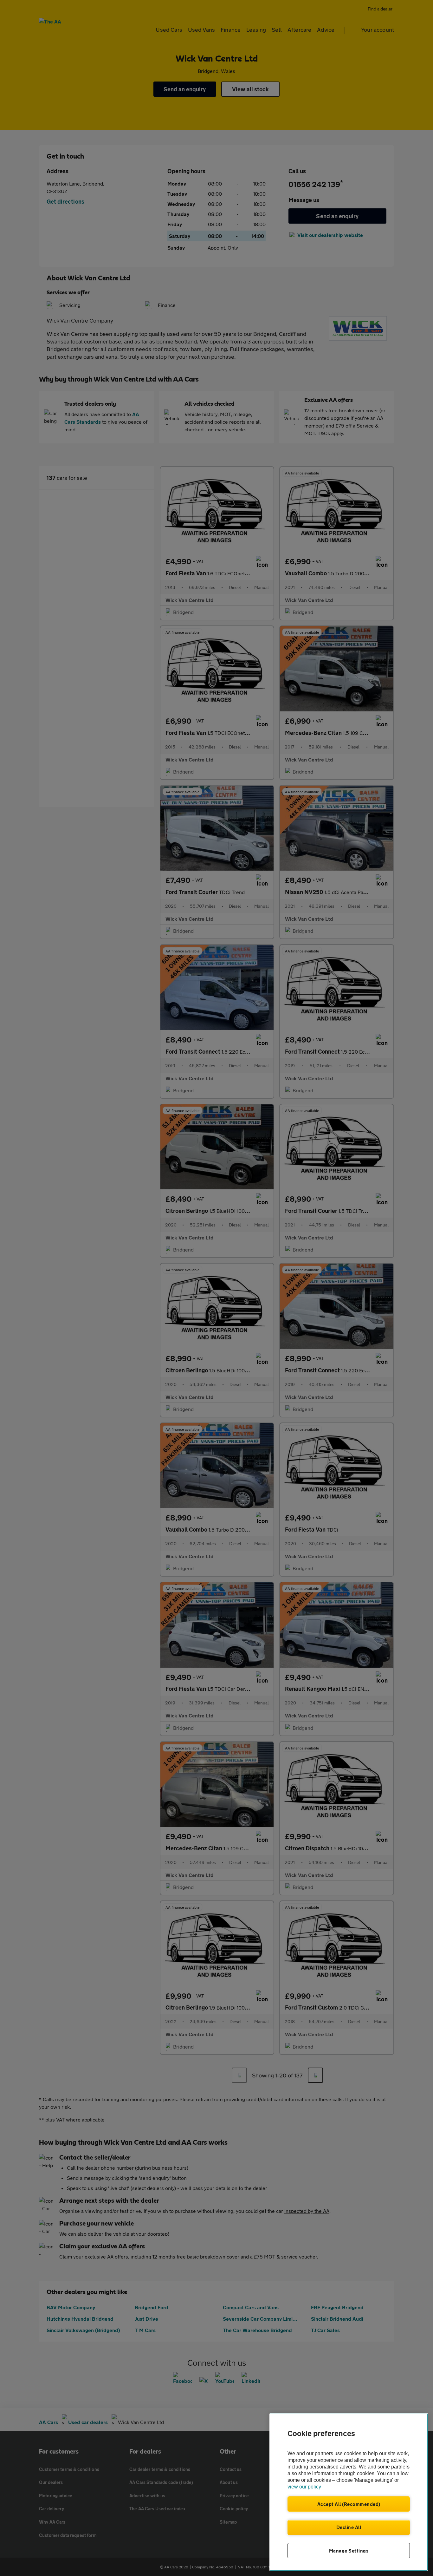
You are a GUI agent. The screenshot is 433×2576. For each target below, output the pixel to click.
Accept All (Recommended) (349, 2504)
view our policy (304, 2487)
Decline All (349, 2527)
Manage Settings (349, 2551)
